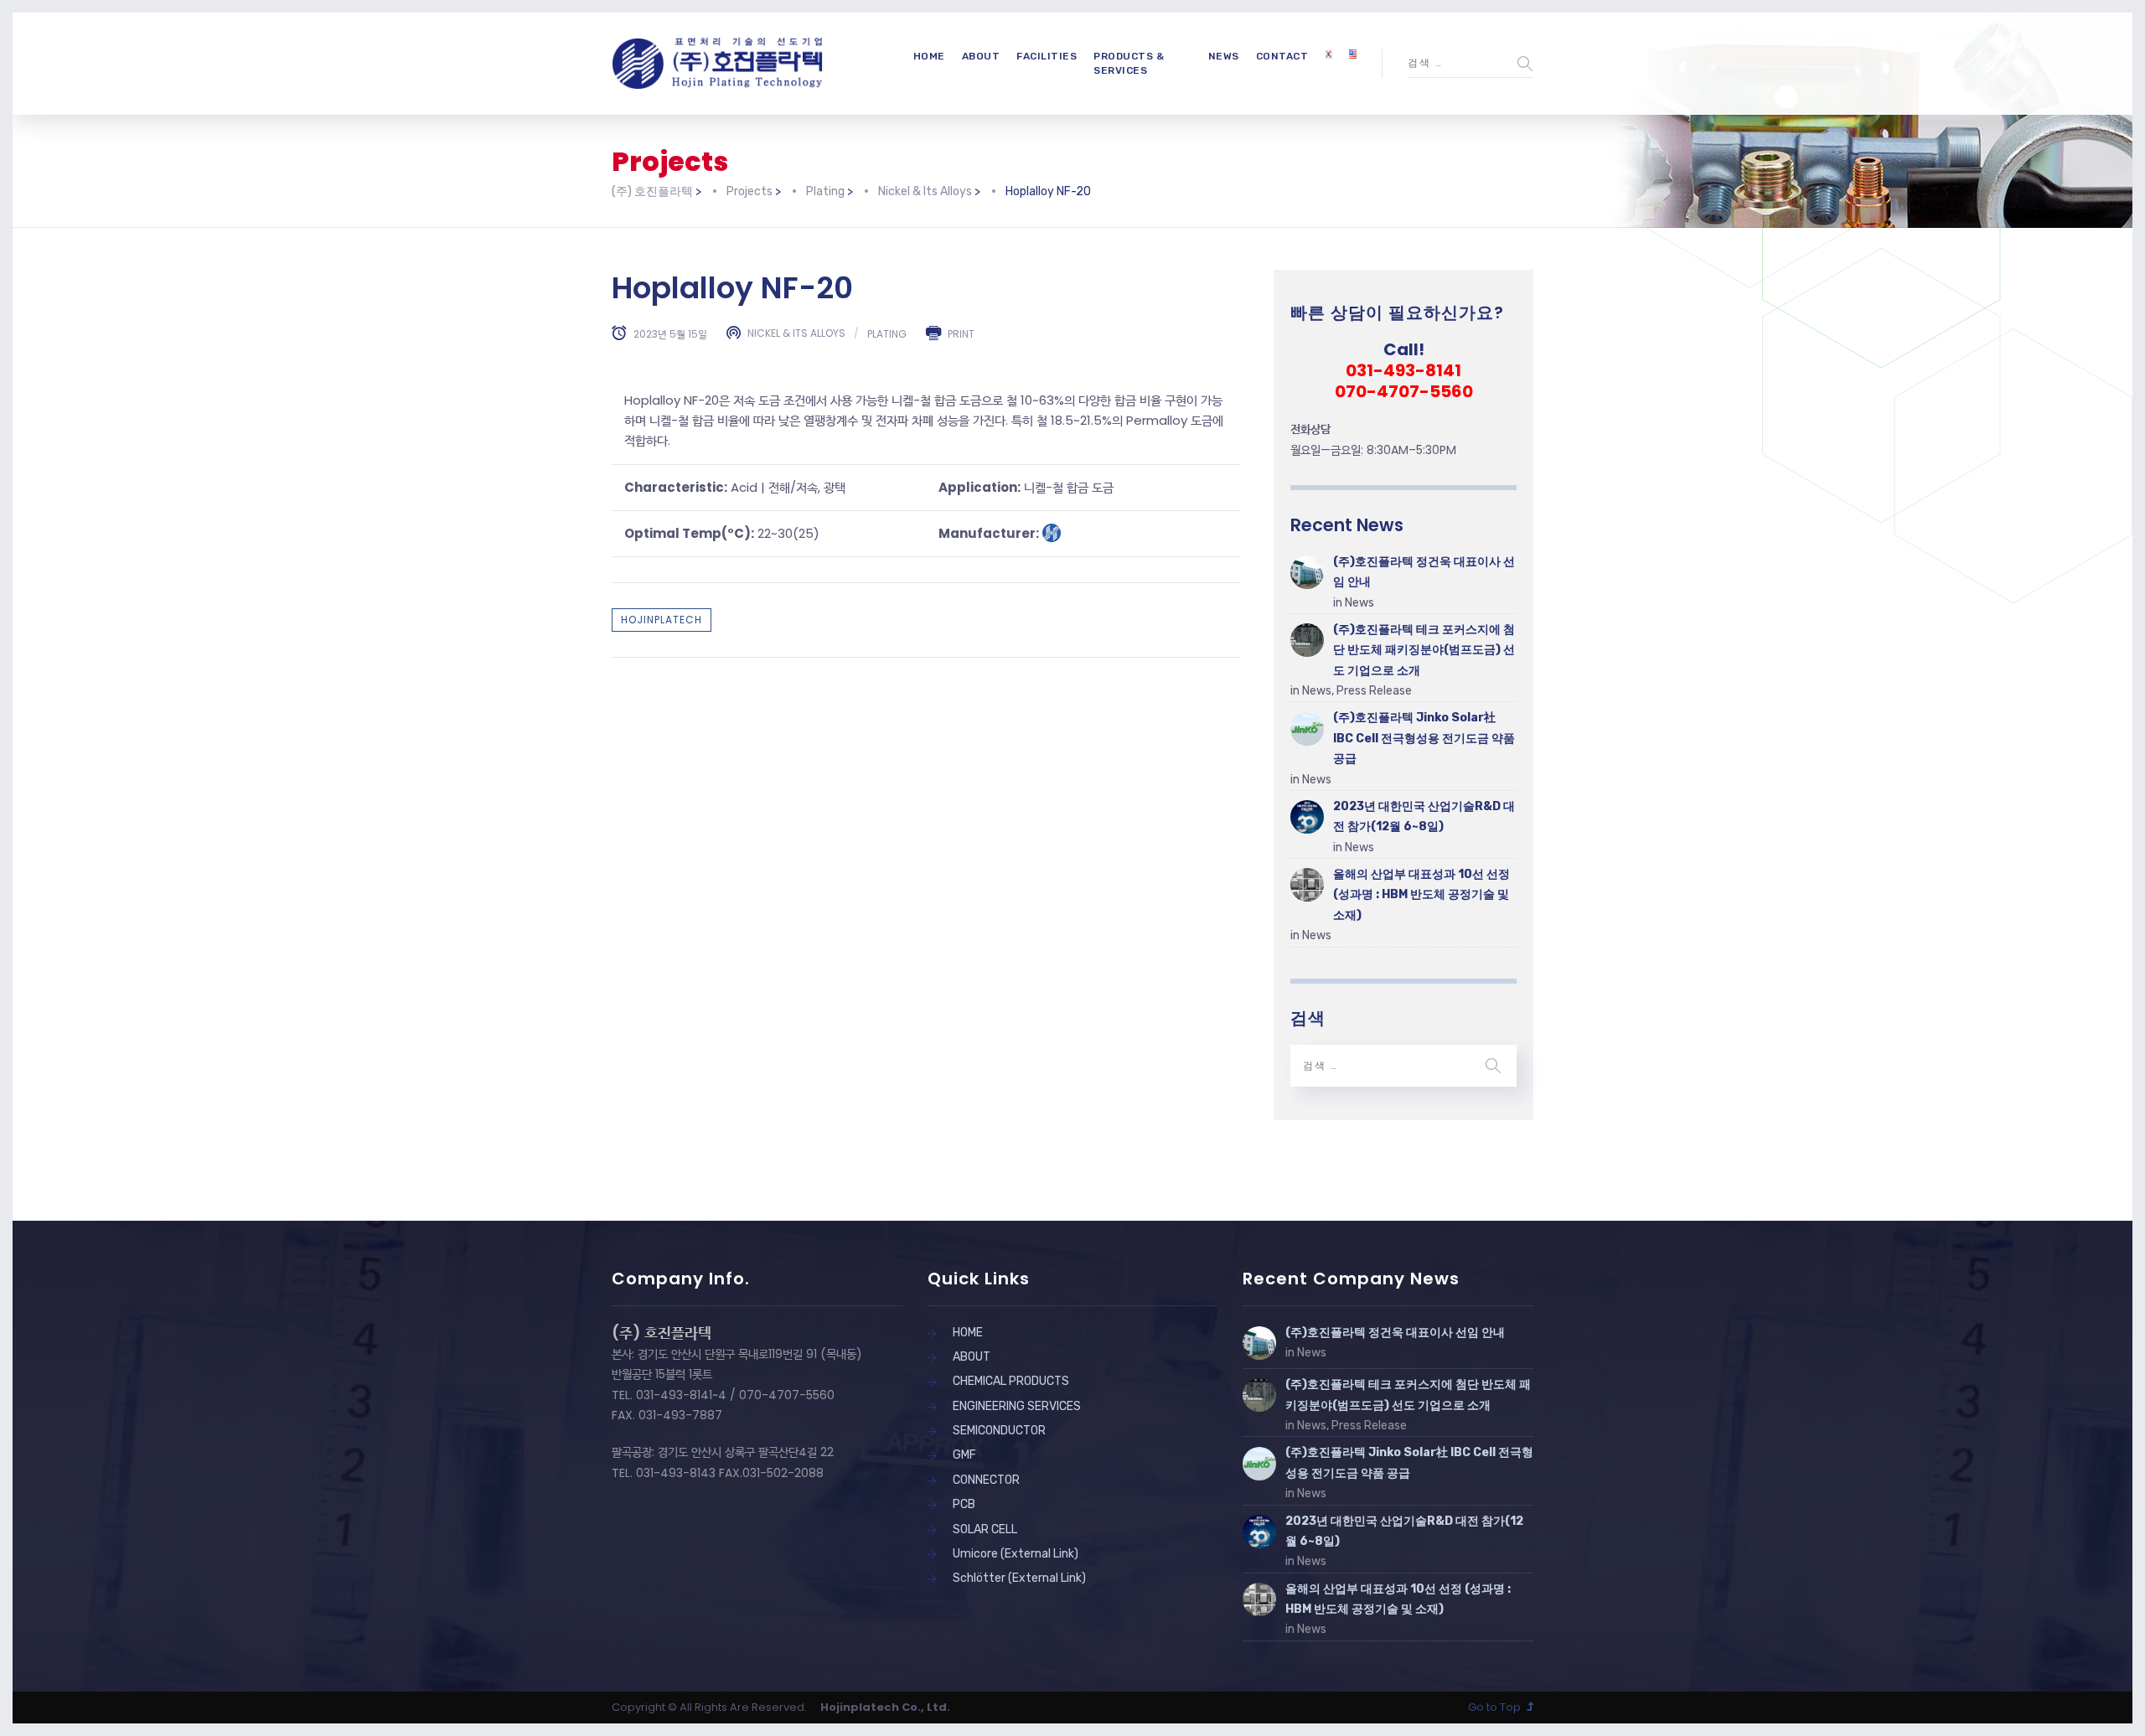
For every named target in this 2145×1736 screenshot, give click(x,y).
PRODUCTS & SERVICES (1129, 63)
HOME (929, 56)
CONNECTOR (986, 1480)
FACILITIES (1047, 56)
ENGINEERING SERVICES (1017, 1406)
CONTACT (1282, 56)
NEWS (1224, 56)
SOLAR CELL (985, 1529)
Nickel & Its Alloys (796, 333)
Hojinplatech (662, 620)
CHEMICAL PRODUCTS (1011, 1381)
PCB (964, 1504)
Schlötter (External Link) (1019, 1578)
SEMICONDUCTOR (999, 1431)
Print (961, 333)
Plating (887, 333)
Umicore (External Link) (1016, 1554)
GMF (964, 1455)
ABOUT (981, 56)
